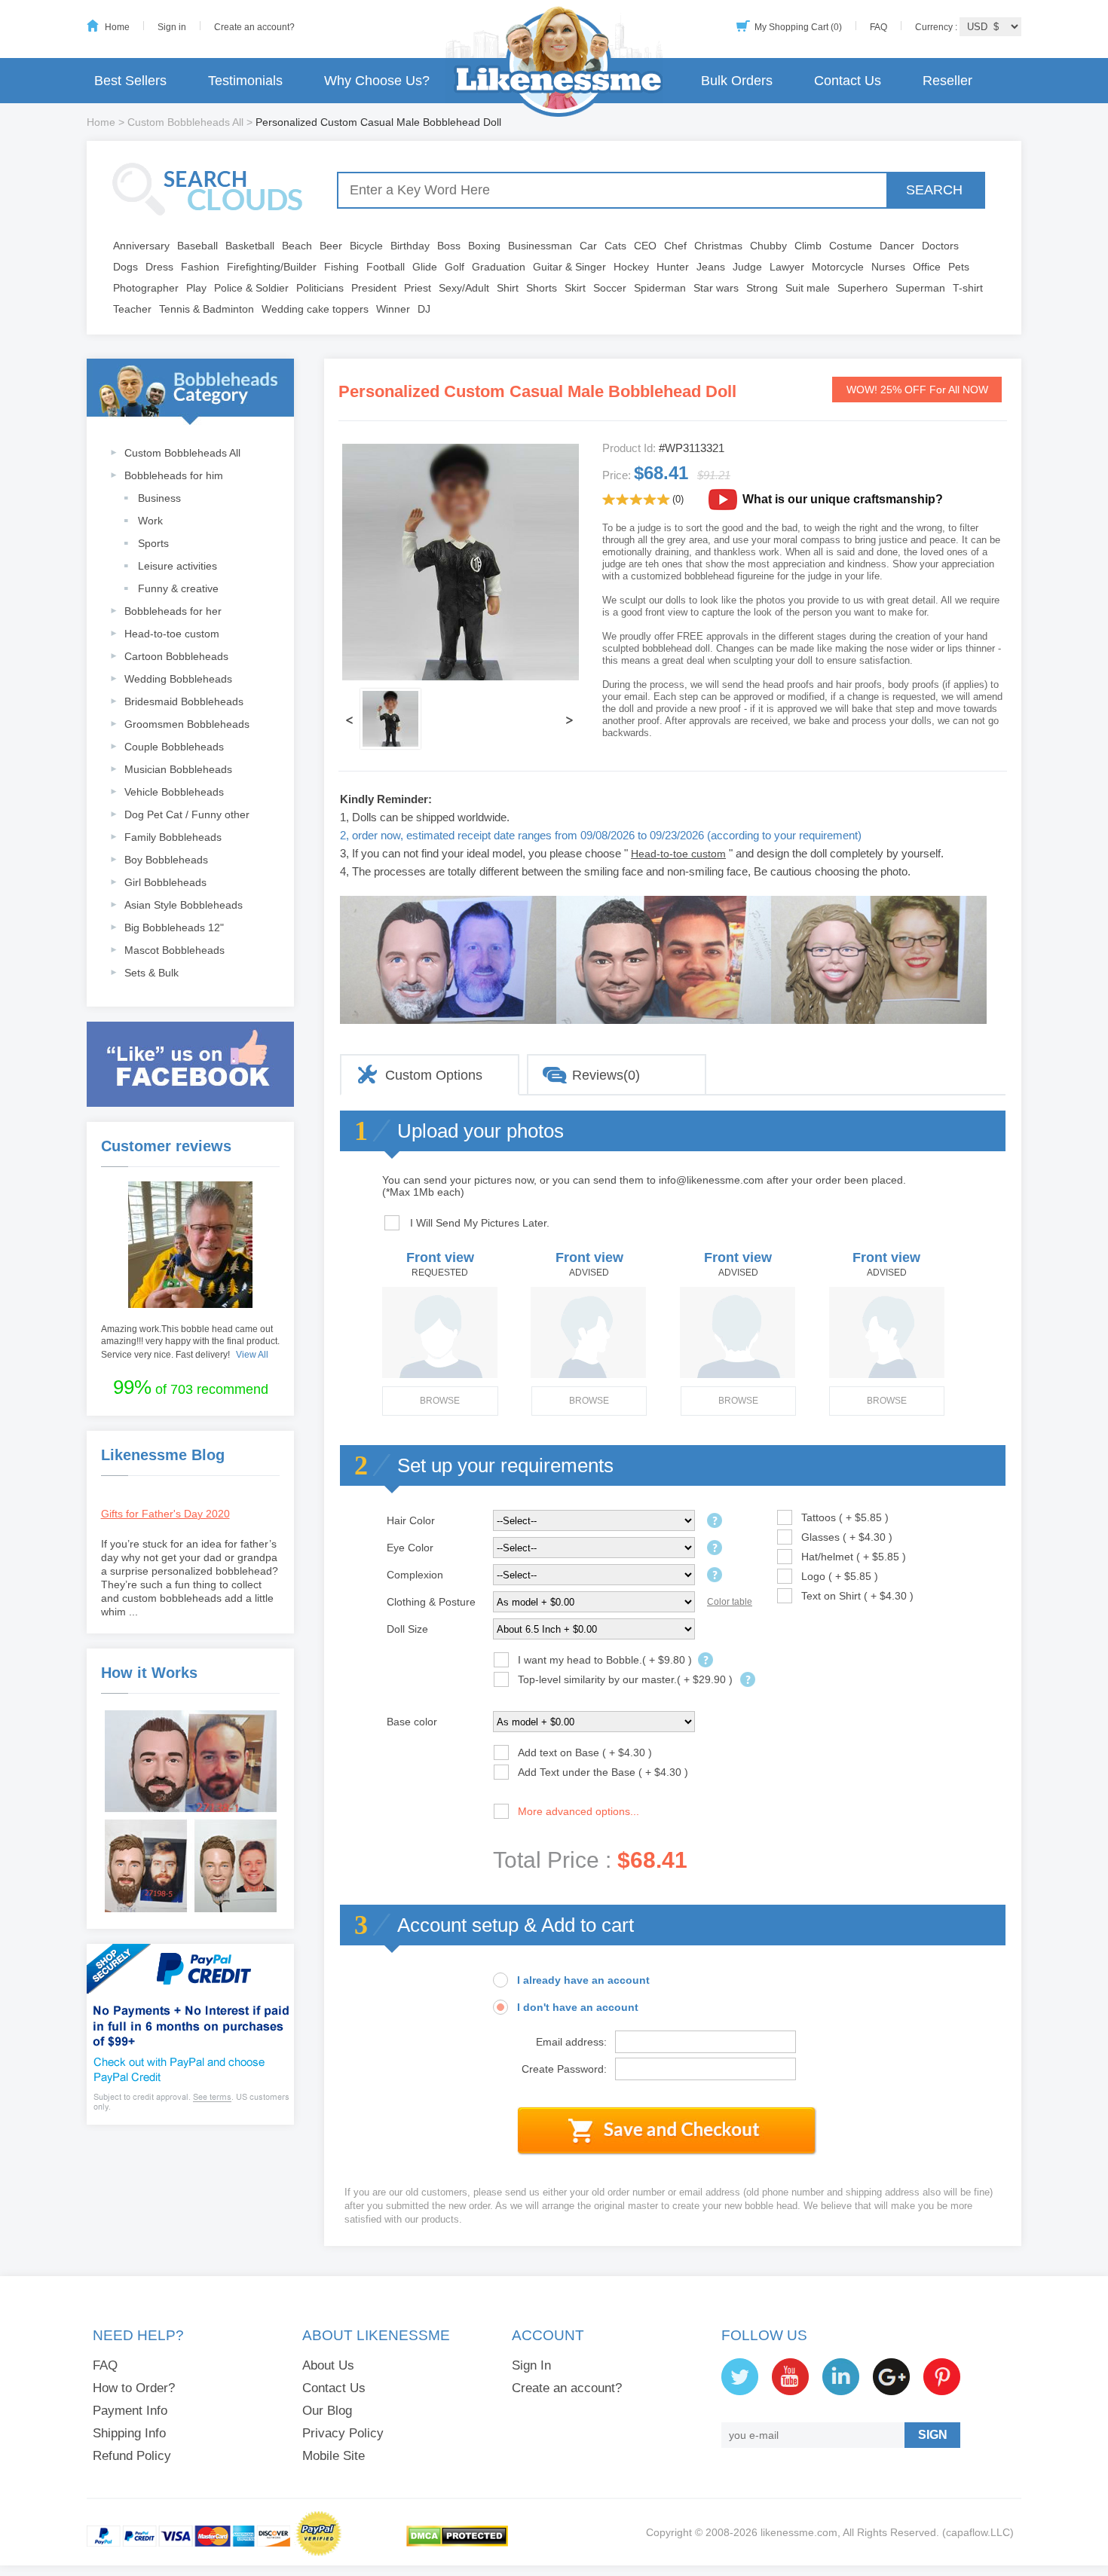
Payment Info (130, 2411)
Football (386, 267)
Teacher (132, 309)
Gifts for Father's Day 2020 (165, 1514)
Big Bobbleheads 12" (174, 927)
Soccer (610, 288)
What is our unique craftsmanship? (843, 499)
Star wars (716, 288)
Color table (730, 1602)
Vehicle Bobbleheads (174, 792)
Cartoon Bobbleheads (176, 656)
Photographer (146, 288)
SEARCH (934, 190)
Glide (425, 267)
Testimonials (245, 81)
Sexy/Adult (464, 288)
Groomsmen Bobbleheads (187, 724)
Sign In (531, 2365)
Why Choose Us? (377, 81)
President (374, 288)
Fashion (200, 267)
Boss (449, 246)
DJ (424, 309)
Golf (455, 267)
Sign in (172, 27)
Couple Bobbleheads (174, 747)
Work (150, 521)
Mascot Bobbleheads (174, 950)
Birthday (410, 246)
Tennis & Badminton (207, 309)
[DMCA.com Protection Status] (457, 2544)
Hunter (673, 267)
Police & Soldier (251, 288)
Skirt (575, 288)
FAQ (878, 27)
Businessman (540, 246)
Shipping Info (129, 2433)
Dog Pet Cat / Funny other (187, 814)
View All (252, 1355)
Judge (747, 267)
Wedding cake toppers (315, 309)
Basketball (250, 246)
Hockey (631, 267)
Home (117, 27)
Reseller (947, 81)
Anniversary (141, 246)
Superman (920, 288)
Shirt (508, 288)
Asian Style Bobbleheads (184, 905)
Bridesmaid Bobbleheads (184, 701)
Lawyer (787, 267)
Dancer (897, 246)
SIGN (933, 2435)
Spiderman (660, 288)
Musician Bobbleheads (178, 769)
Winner (393, 309)
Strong (762, 288)
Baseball (197, 246)
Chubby (768, 246)
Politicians (320, 288)
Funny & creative (178, 588)
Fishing (341, 267)
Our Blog (327, 2411)
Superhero (863, 288)
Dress (159, 267)
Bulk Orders (737, 81)
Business (159, 498)
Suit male (808, 288)
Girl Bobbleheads (165, 882)
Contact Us (848, 81)
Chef (675, 246)
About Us (328, 2365)
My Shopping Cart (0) (798, 27)
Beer (331, 246)
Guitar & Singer (569, 267)
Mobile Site (334, 2456)
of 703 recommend (191, 1387)
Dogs (125, 267)
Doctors (940, 246)
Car (588, 246)
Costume (851, 246)
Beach (297, 246)
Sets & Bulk (152, 973)
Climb (808, 246)
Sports (153, 543)
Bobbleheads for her (173, 611)
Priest (418, 288)
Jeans (711, 267)
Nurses (888, 267)
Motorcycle (838, 267)
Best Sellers (130, 81)
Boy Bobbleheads (166, 860)
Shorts (542, 288)
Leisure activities (178, 566)
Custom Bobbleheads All (185, 122)
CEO (645, 246)
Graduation (499, 267)
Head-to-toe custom (172, 634)
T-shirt (968, 288)
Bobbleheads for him (174, 475)
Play (196, 288)
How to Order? (134, 2388)
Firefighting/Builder (272, 267)
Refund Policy (132, 2456)
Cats (615, 246)
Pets (959, 267)
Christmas (718, 246)
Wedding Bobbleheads (178, 679)
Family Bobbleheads (173, 837)
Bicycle (366, 246)
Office (927, 267)
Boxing (484, 246)
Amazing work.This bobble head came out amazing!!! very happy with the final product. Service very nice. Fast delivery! (190, 1342)
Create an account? (254, 27)
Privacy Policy (343, 2433)
